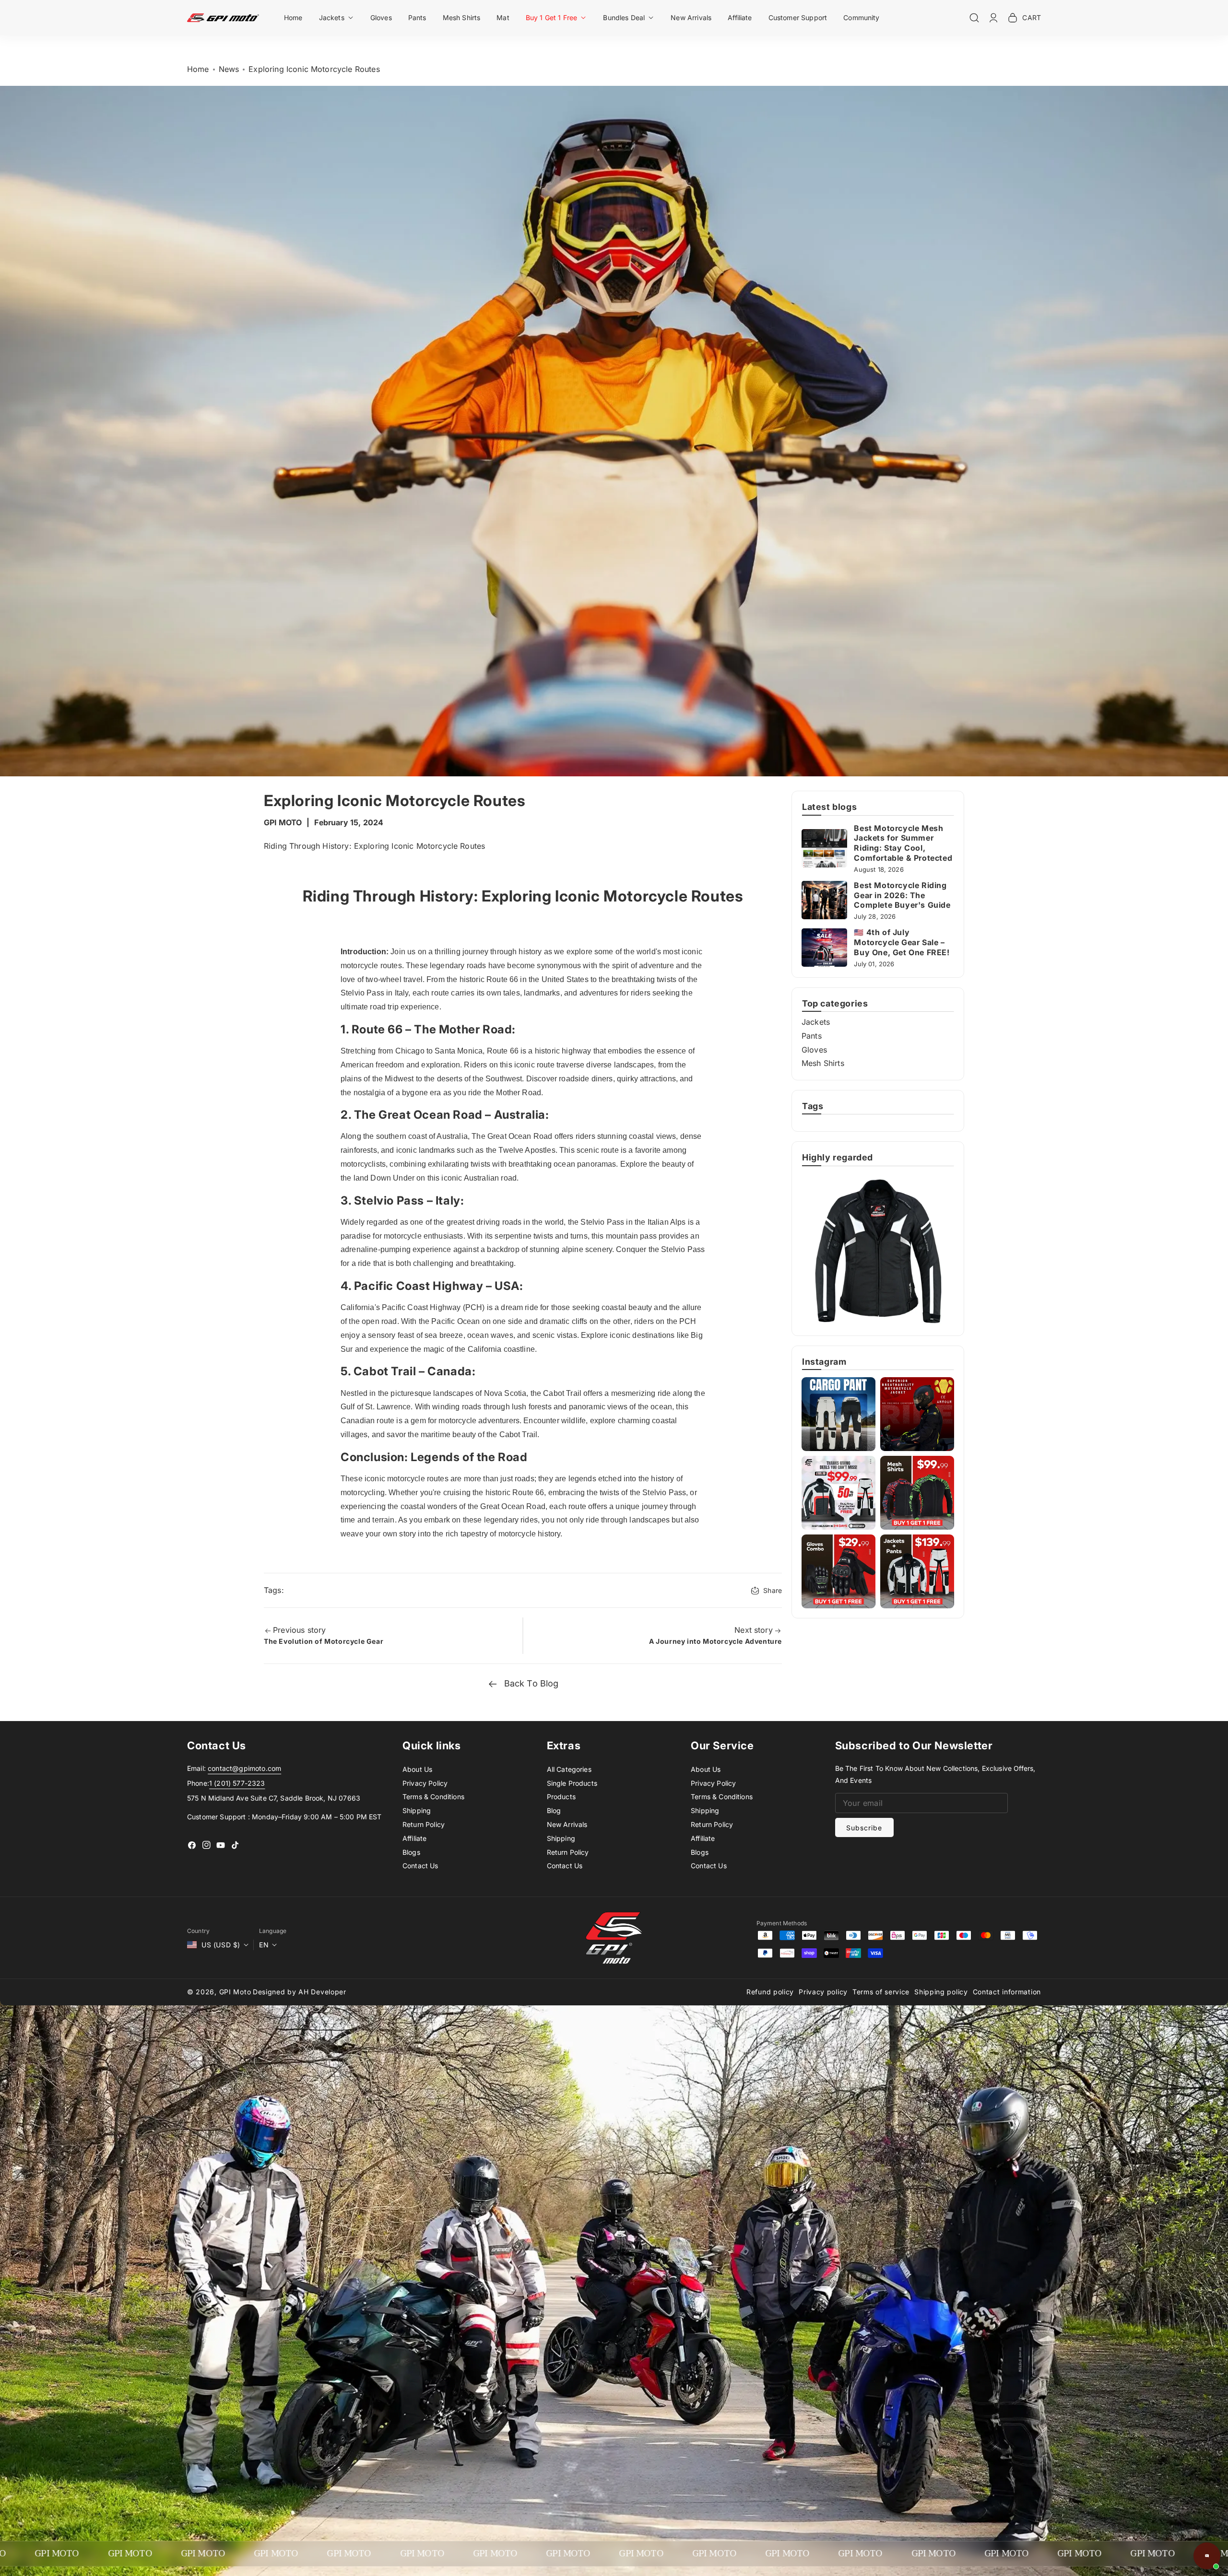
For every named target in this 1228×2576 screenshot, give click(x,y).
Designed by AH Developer (300, 1992)
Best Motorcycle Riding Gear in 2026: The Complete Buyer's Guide (902, 895)
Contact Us (420, 1866)
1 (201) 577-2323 (237, 1783)
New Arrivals (567, 1824)
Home (198, 69)
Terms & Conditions (433, 1797)
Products (561, 1797)
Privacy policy (823, 1992)
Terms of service (881, 1992)
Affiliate (414, 1838)
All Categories (569, 1769)
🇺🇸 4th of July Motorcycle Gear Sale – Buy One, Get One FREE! (902, 942)
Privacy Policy (425, 1783)
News (229, 69)
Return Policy (424, 1824)
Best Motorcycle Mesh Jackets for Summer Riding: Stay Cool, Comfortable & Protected (903, 843)
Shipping (417, 1810)
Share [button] (773, 1590)
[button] (337, 18)
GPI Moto (235, 1992)
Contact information (1007, 1992)
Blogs (411, 1852)
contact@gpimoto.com (244, 1768)
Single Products (572, 1783)
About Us (417, 1769)
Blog (554, 1810)
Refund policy (770, 1992)
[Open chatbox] (1207, 2556)
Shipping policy (941, 1992)
